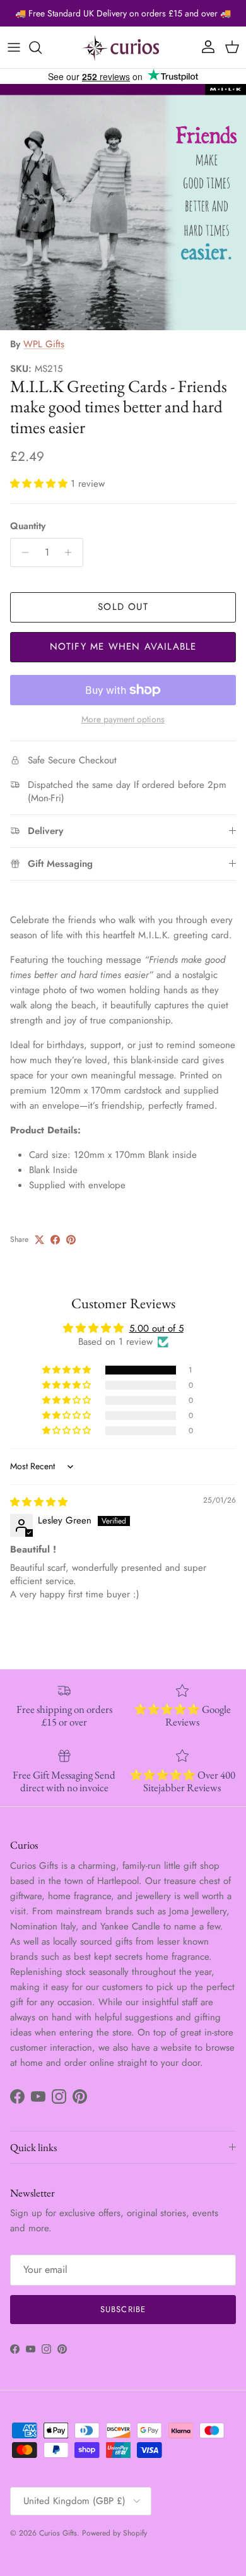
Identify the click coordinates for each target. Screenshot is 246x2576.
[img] (39, 1502)
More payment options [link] (123, 719)
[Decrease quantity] (22, 552)
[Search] (42, 47)
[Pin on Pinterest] (71, 1240)
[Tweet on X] (39, 1240)
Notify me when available (123, 647)
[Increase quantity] (72, 552)
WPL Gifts (44, 344)
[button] (40, 484)
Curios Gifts (58, 2533)
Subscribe (123, 2309)
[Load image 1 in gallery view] (123, 207)
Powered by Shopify (114, 2533)
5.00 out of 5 (156, 1328)
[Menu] (14, 47)
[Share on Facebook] (55, 1240)
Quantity (28, 526)
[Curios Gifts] (123, 47)
